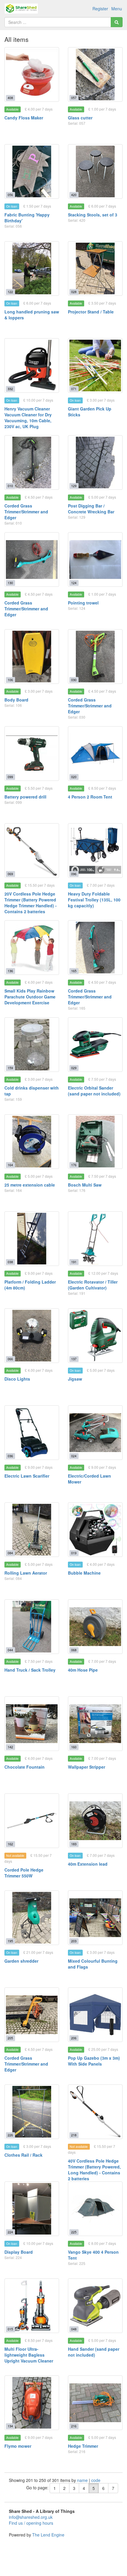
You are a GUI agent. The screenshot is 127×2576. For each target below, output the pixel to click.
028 (74, 292)
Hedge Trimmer (83, 2446)
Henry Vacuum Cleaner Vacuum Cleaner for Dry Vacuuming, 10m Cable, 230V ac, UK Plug (28, 418)
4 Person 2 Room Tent (90, 797)
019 (74, 1553)
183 (74, 1844)
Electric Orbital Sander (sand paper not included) (94, 1091)
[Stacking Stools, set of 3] (95, 171)
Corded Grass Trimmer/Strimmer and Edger (26, 512)
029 (74, 1068)
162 (10, 1844)
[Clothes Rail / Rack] (32, 2112)
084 (10, 1553)
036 (10, 1456)
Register (100, 9)
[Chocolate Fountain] (32, 1724)
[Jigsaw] (95, 1336)
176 (74, 1165)
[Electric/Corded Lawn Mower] (95, 1433)
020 (74, 777)
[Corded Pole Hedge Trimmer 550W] (32, 1821)
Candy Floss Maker (24, 118)
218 (74, 2135)
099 (10, 777)
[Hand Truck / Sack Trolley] (32, 1627)
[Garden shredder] (32, 1918)
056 (10, 195)
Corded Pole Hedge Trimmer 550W (24, 1873)
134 (10, 2426)
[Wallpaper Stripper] (95, 1724)
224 (10, 2232)
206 (74, 2038)
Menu (117, 9)
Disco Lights (17, 1379)
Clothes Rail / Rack (23, 2155)
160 (74, 1747)
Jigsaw (75, 1379)
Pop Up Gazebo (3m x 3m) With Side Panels (94, 2061)
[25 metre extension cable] (32, 1142)
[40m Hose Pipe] (95, 1627)
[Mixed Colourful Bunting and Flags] (95, 1918)
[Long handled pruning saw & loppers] (32, 268)
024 (74, 1456)
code (96, 2480)
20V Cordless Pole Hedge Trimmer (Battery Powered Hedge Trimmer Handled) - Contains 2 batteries (31, 903)
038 (10, 1262)
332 (10, 389)
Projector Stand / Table (91, 312)
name (83, 2480)
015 (10, 2329)
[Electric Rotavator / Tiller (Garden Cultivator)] (95, 1239)
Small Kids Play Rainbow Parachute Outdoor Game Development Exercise (30, 997)
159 (10, 1068)
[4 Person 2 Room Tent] (95, 754)
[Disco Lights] (32, 1336)
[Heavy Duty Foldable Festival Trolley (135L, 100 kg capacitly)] (95, 851)
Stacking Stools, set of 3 (93, 215)
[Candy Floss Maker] (32, 74)
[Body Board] (32, 657)
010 (10, 486)
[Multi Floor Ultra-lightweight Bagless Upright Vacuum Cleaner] (32, 2306)
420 (74, 195)
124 (74, 583)
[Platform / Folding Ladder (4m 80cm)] (32, 1239)
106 (10, 680)
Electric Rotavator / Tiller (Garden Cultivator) (93, 1285)
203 (74, 1941)
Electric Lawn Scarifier (27, 1476)
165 (74, 971)
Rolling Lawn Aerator (26, 1573)
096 (74, 874)
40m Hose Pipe (83, 1670)
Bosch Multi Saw (85, 1185)
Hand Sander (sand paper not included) (94, 2352)
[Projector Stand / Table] (95, 268)
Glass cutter (80, 118)
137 (74, 1359)
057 (74, 98)
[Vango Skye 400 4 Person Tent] (95, 2209)
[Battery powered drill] (32, 754)
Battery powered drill (25, 797)
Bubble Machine (84, 1573)
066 (10, 1359)
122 (10, 292)
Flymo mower (18, 2446)
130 (10, 583)
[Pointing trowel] (95, 560)
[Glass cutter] (95, 74)
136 (10, 971)
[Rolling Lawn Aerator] (32, 1530)
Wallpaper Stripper (87, 1767)
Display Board (19, 2252)
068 (74, 1650)
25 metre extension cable (30, 1185)
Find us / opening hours (31, 2523)
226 (10, 2135)
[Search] (117, 22)
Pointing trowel (83, 603)
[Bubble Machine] (95, 1530)
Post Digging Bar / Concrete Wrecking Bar (91, 509)
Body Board (16, 700)
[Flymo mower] (32, 2403)
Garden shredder (21, 1961)
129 (74, 486)
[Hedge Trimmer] (95, 2403)
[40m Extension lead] (95, 1821)
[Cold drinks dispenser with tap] (32, 1045)
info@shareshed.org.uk (31, 2517)
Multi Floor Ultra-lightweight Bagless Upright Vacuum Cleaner (29, 2355)
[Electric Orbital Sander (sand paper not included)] (95, 1045)
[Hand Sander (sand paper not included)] (95, 2306)
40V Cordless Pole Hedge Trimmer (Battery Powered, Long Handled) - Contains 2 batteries (94, 2170)
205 (10, 2038)
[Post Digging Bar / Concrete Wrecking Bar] (95, 463)
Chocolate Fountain (25, 1767)
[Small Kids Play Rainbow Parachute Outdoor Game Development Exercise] (32, 948)
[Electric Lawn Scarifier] (32, 1433)
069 (10, 874)
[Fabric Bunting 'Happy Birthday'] (32, 171)
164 (10, 1165)
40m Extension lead (88, 1864)
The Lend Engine (48, 2535)
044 (10, 1650)
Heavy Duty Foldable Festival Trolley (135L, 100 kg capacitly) (94, 900)
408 (10, 98)
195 (10, 1941)
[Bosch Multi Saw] (95, 1142)
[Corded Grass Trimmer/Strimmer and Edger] (32, 463)
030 (74, 680)
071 (74, 389)
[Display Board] (32, 2209)
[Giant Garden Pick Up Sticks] (95, 365)
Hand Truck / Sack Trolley (30, 1670)
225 (74, 2232)
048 (74, 2329)
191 (74, 1262)
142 (10, 1747)
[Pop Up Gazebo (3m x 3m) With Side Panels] (95, 2015)
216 (74, 2426)
